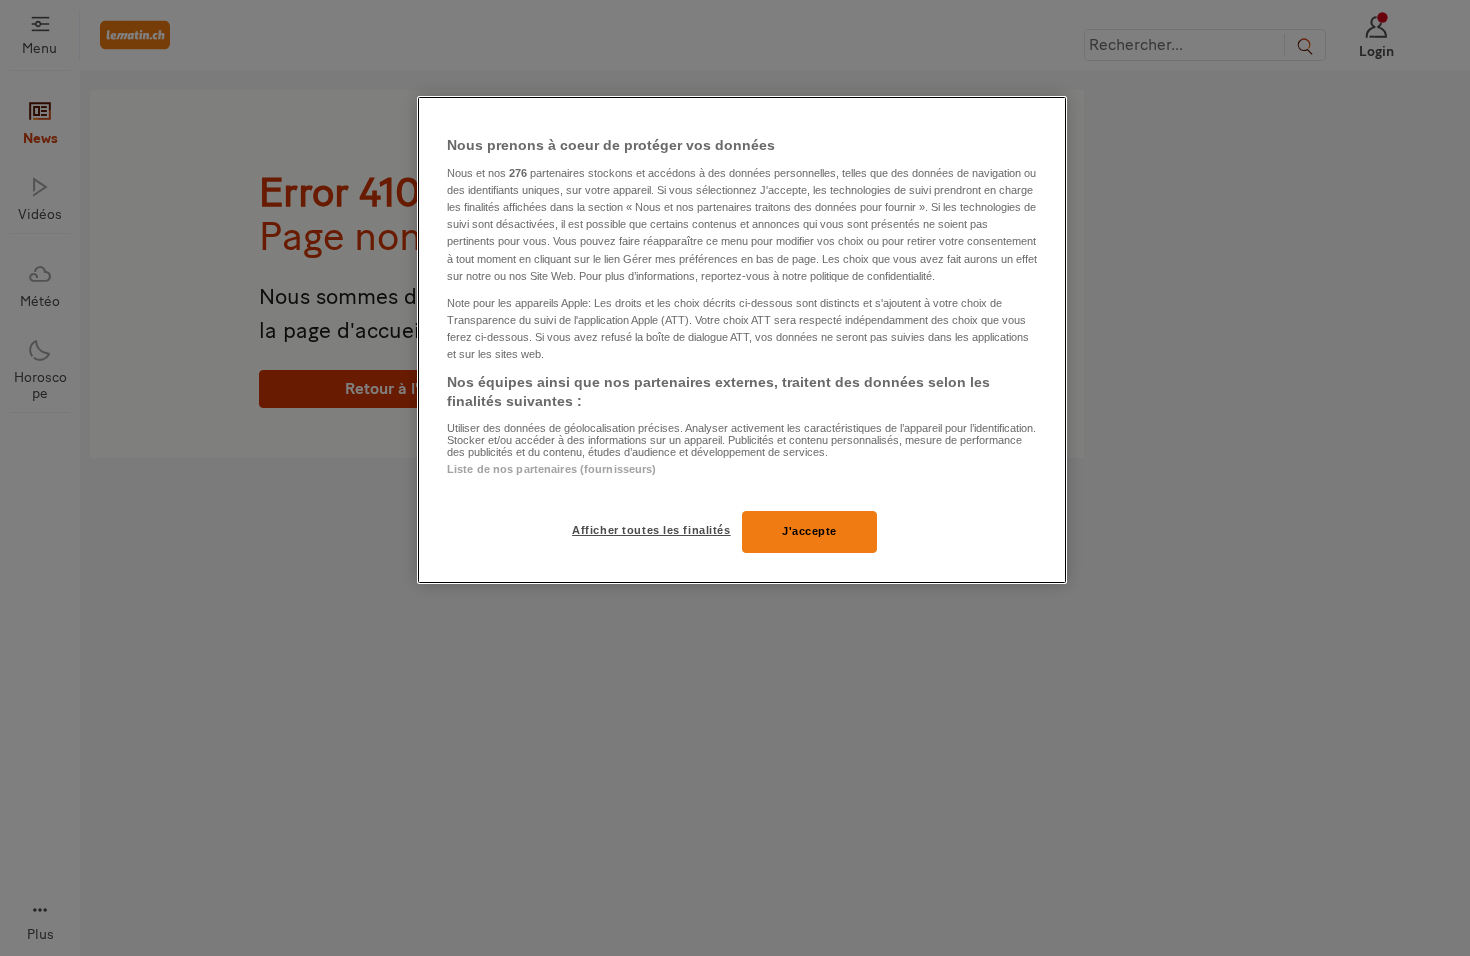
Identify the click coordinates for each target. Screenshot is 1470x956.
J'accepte (809, 531)
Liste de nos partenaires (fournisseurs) (551, 469)
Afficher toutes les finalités (651, 530)
